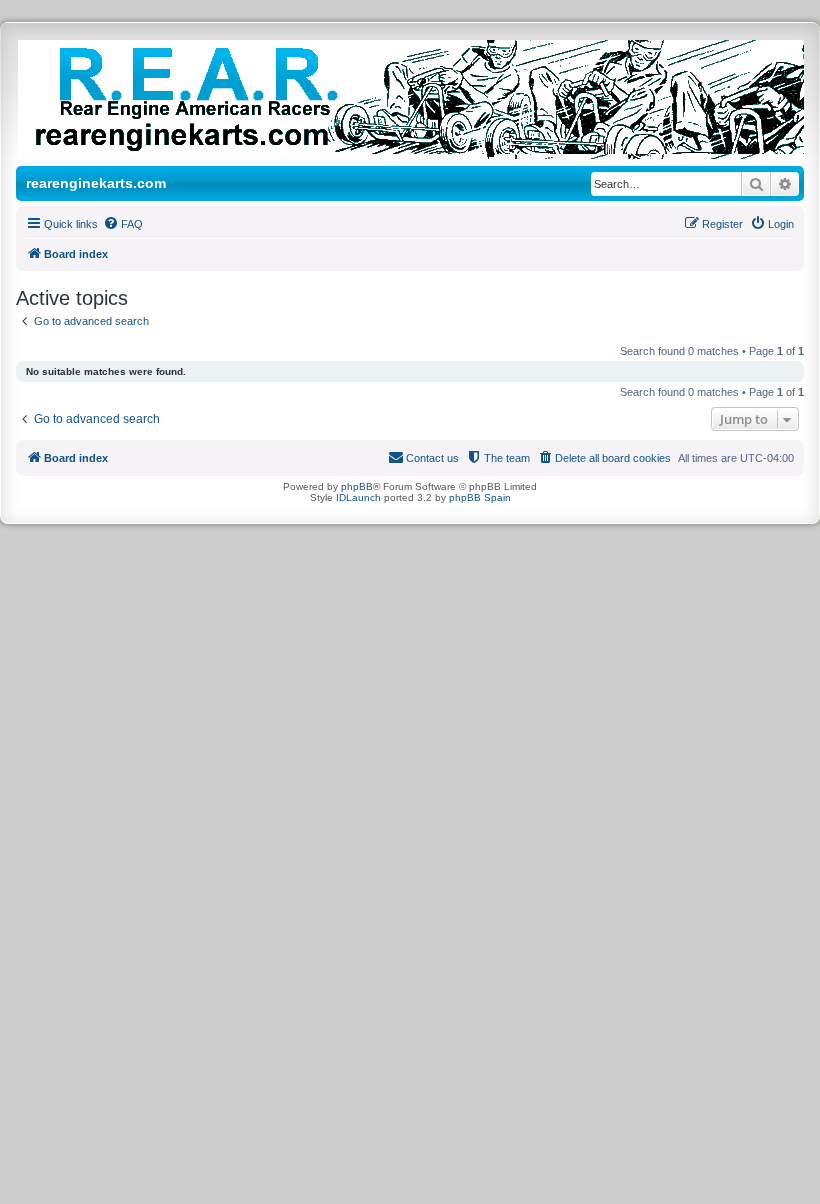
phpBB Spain (480, 497)
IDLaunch (358, 497)
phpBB (357, 486)
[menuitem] (123, 224)
